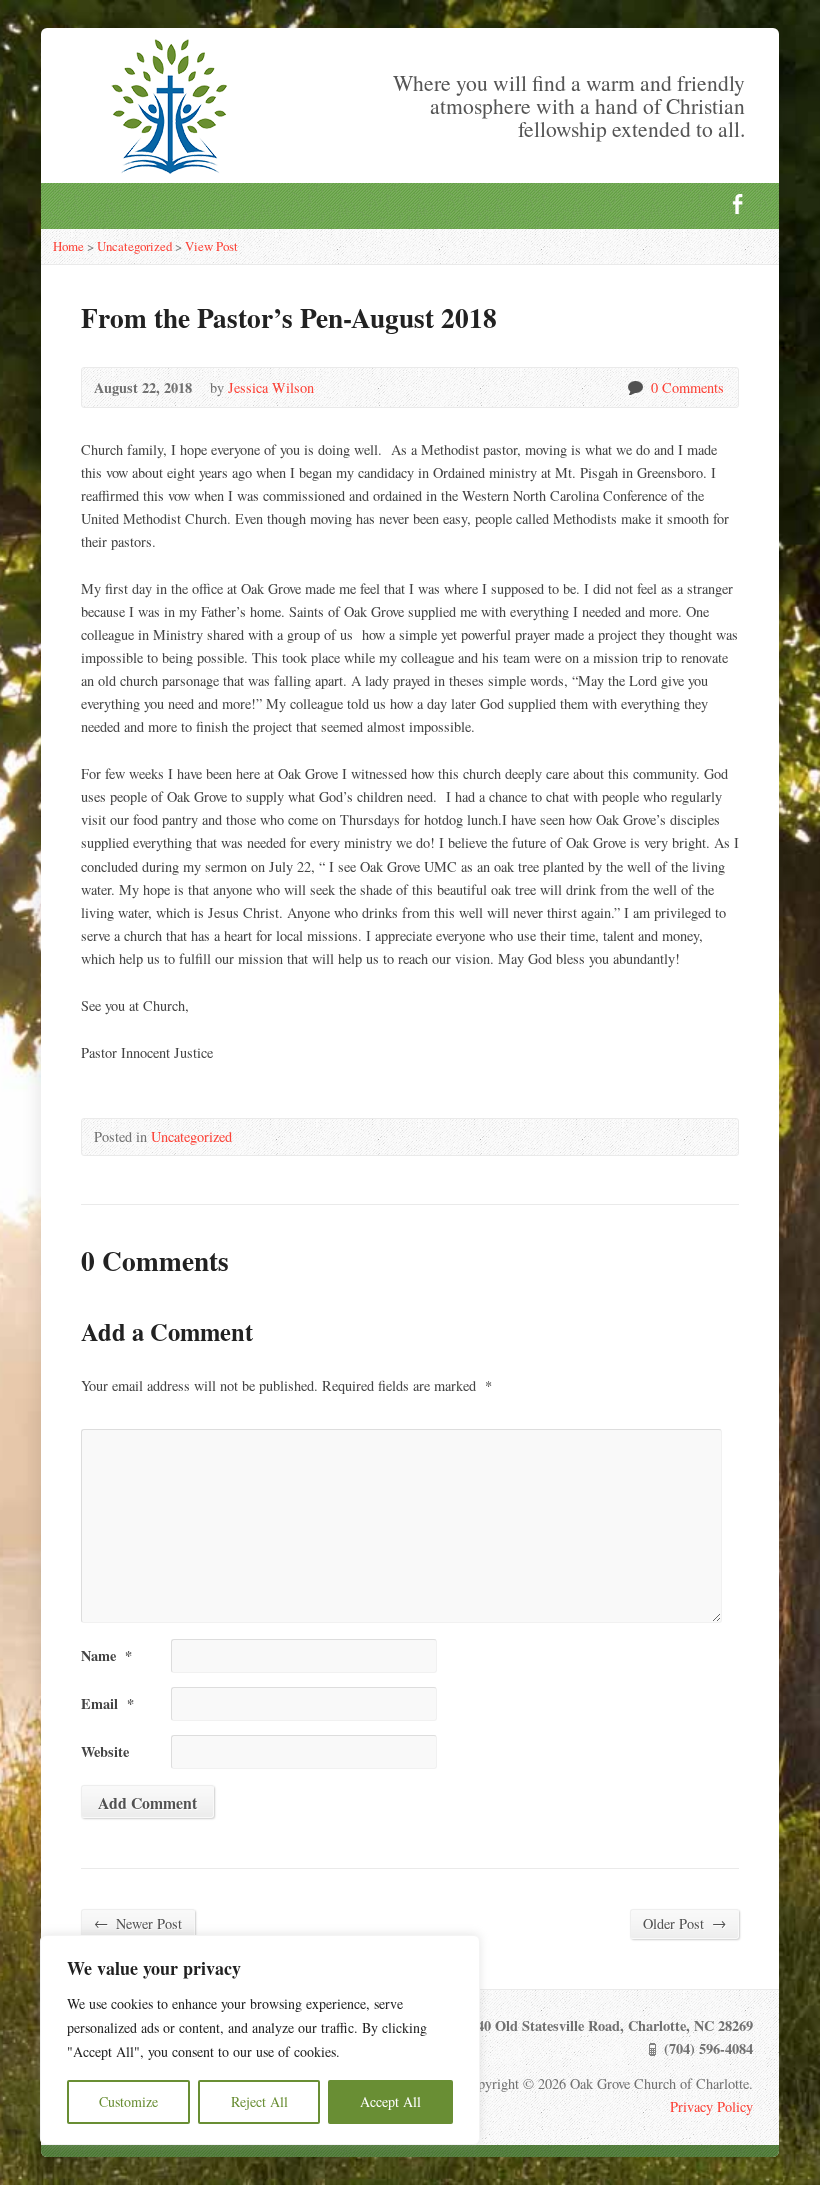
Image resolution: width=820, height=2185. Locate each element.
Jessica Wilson (271, 387)
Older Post (684, 1923)
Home (68, 246)
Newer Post (138, 1923)
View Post (211, 246)
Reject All (259, 2101)
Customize (128, 2101)
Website (105, 1751)
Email (107, 1703)
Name (106, 1655)
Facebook (737, 203)
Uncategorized (134, 246)
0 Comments (634, 387)
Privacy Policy (711, 2106)
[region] (260, 2040)
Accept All (390, 2101)
